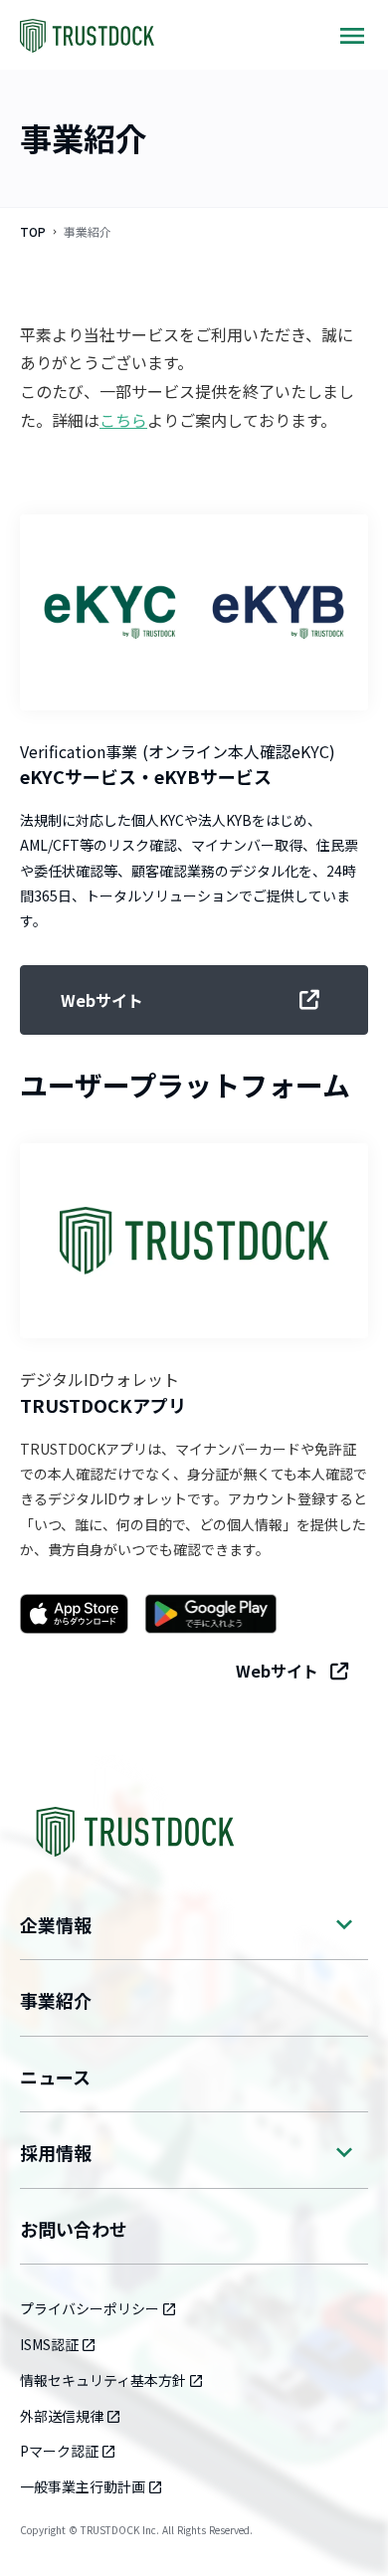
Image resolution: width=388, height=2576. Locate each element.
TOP (33, 232)
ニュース (55, 2077)
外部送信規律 (62, 2416)
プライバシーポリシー (90, 2308)
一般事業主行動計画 (83, 2486)
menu (352, 36)
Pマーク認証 (59, 2451)
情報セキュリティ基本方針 (103, 2380)
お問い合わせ (74, 2229)
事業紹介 (56, 2000)
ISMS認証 (49, 2344)
